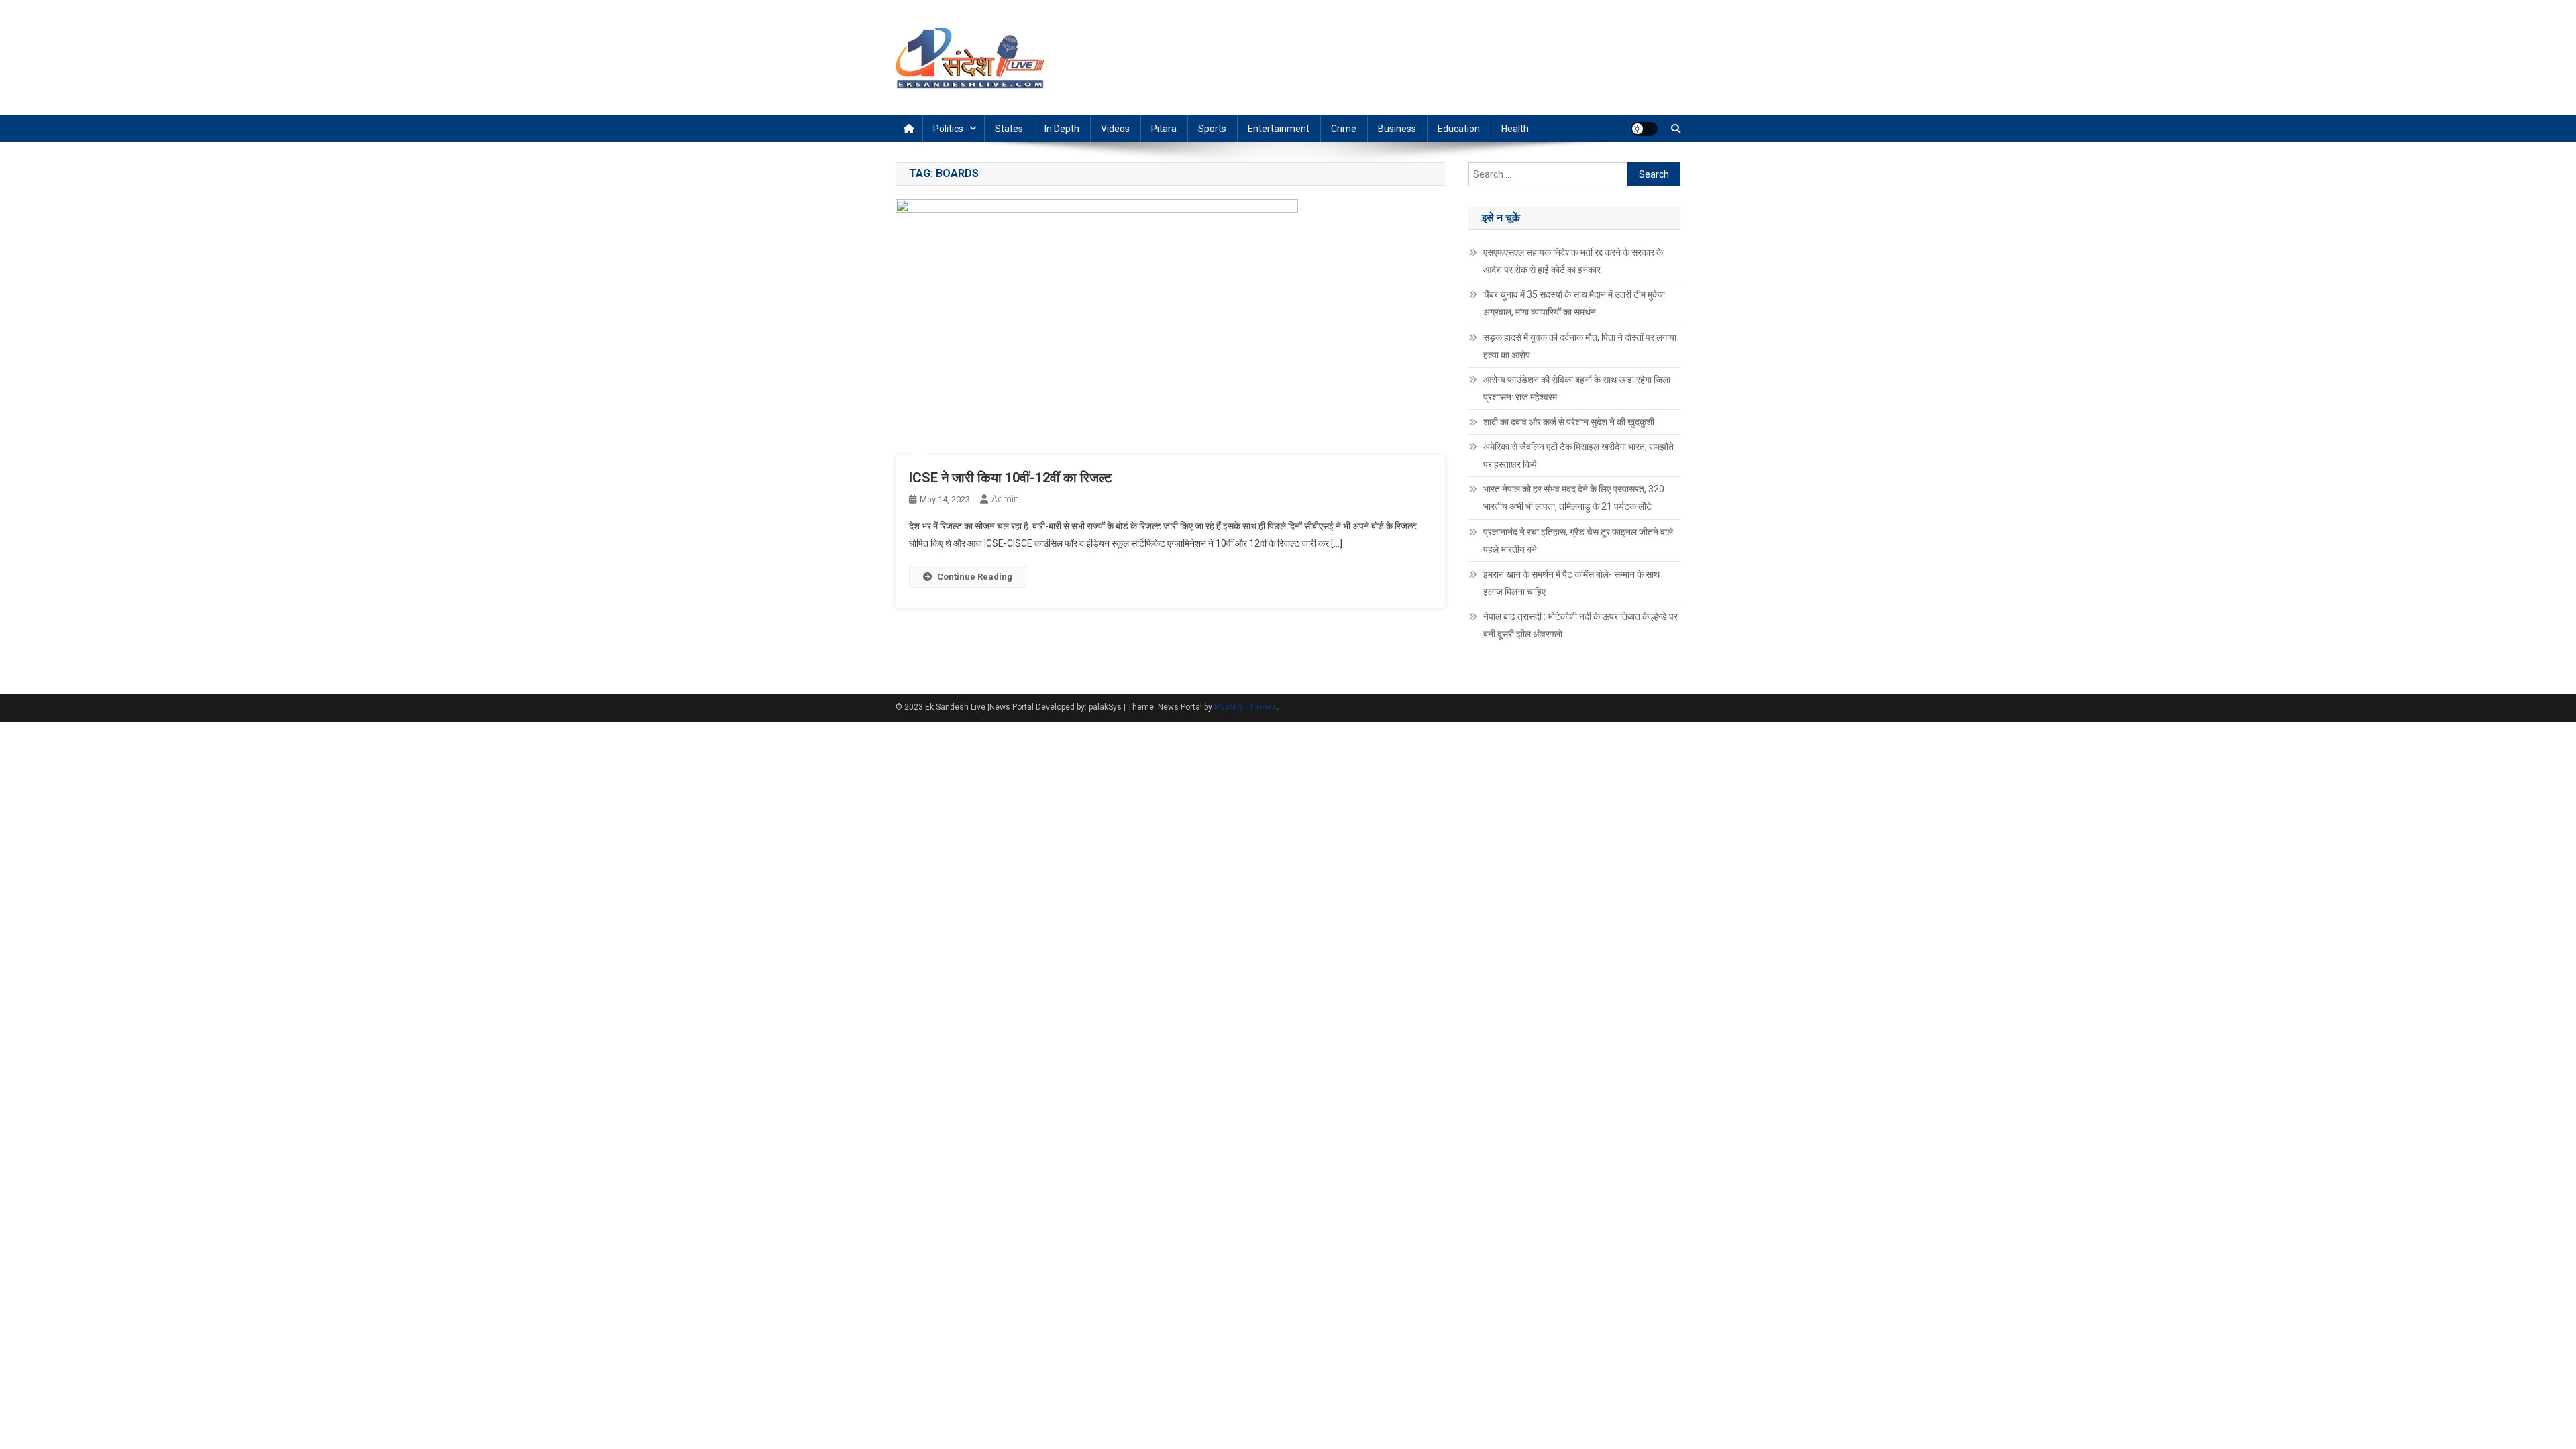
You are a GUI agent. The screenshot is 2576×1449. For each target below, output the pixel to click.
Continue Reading (975, 577)
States (1009, 129)
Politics (948, 129)
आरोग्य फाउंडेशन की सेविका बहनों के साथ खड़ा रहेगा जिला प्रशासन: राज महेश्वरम (1577, 388)
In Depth (1062, 129)
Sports (1212, 129)
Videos (1115, 129)
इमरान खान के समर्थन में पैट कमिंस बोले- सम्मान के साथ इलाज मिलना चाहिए (1571, 583)
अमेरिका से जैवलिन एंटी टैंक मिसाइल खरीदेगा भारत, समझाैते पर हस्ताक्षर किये (1578, 455)
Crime (1344, 129)
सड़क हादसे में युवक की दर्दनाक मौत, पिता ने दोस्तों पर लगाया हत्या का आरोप (1580, 346)
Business (1397, 129)
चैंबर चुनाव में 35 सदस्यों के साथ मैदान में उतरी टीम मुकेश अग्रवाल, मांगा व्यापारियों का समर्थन (1574, 303)
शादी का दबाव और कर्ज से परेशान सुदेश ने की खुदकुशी (1569, 422)
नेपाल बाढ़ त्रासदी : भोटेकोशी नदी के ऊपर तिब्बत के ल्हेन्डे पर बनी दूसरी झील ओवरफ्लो (1580, 625)
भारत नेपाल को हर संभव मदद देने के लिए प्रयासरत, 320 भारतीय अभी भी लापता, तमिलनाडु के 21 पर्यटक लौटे (1574, 498)
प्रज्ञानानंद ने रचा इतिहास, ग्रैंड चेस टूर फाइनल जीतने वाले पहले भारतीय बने (1578, 541)
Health (1515, 129)
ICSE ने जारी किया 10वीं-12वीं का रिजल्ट (1010, 478)
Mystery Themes (1245, 707)
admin (1005, 499)
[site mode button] (1644, 129)
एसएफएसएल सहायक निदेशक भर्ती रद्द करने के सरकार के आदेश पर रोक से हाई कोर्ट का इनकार (1573, 261)
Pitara (1164, 129)
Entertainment (1279, 129)
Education (1459, 129)
